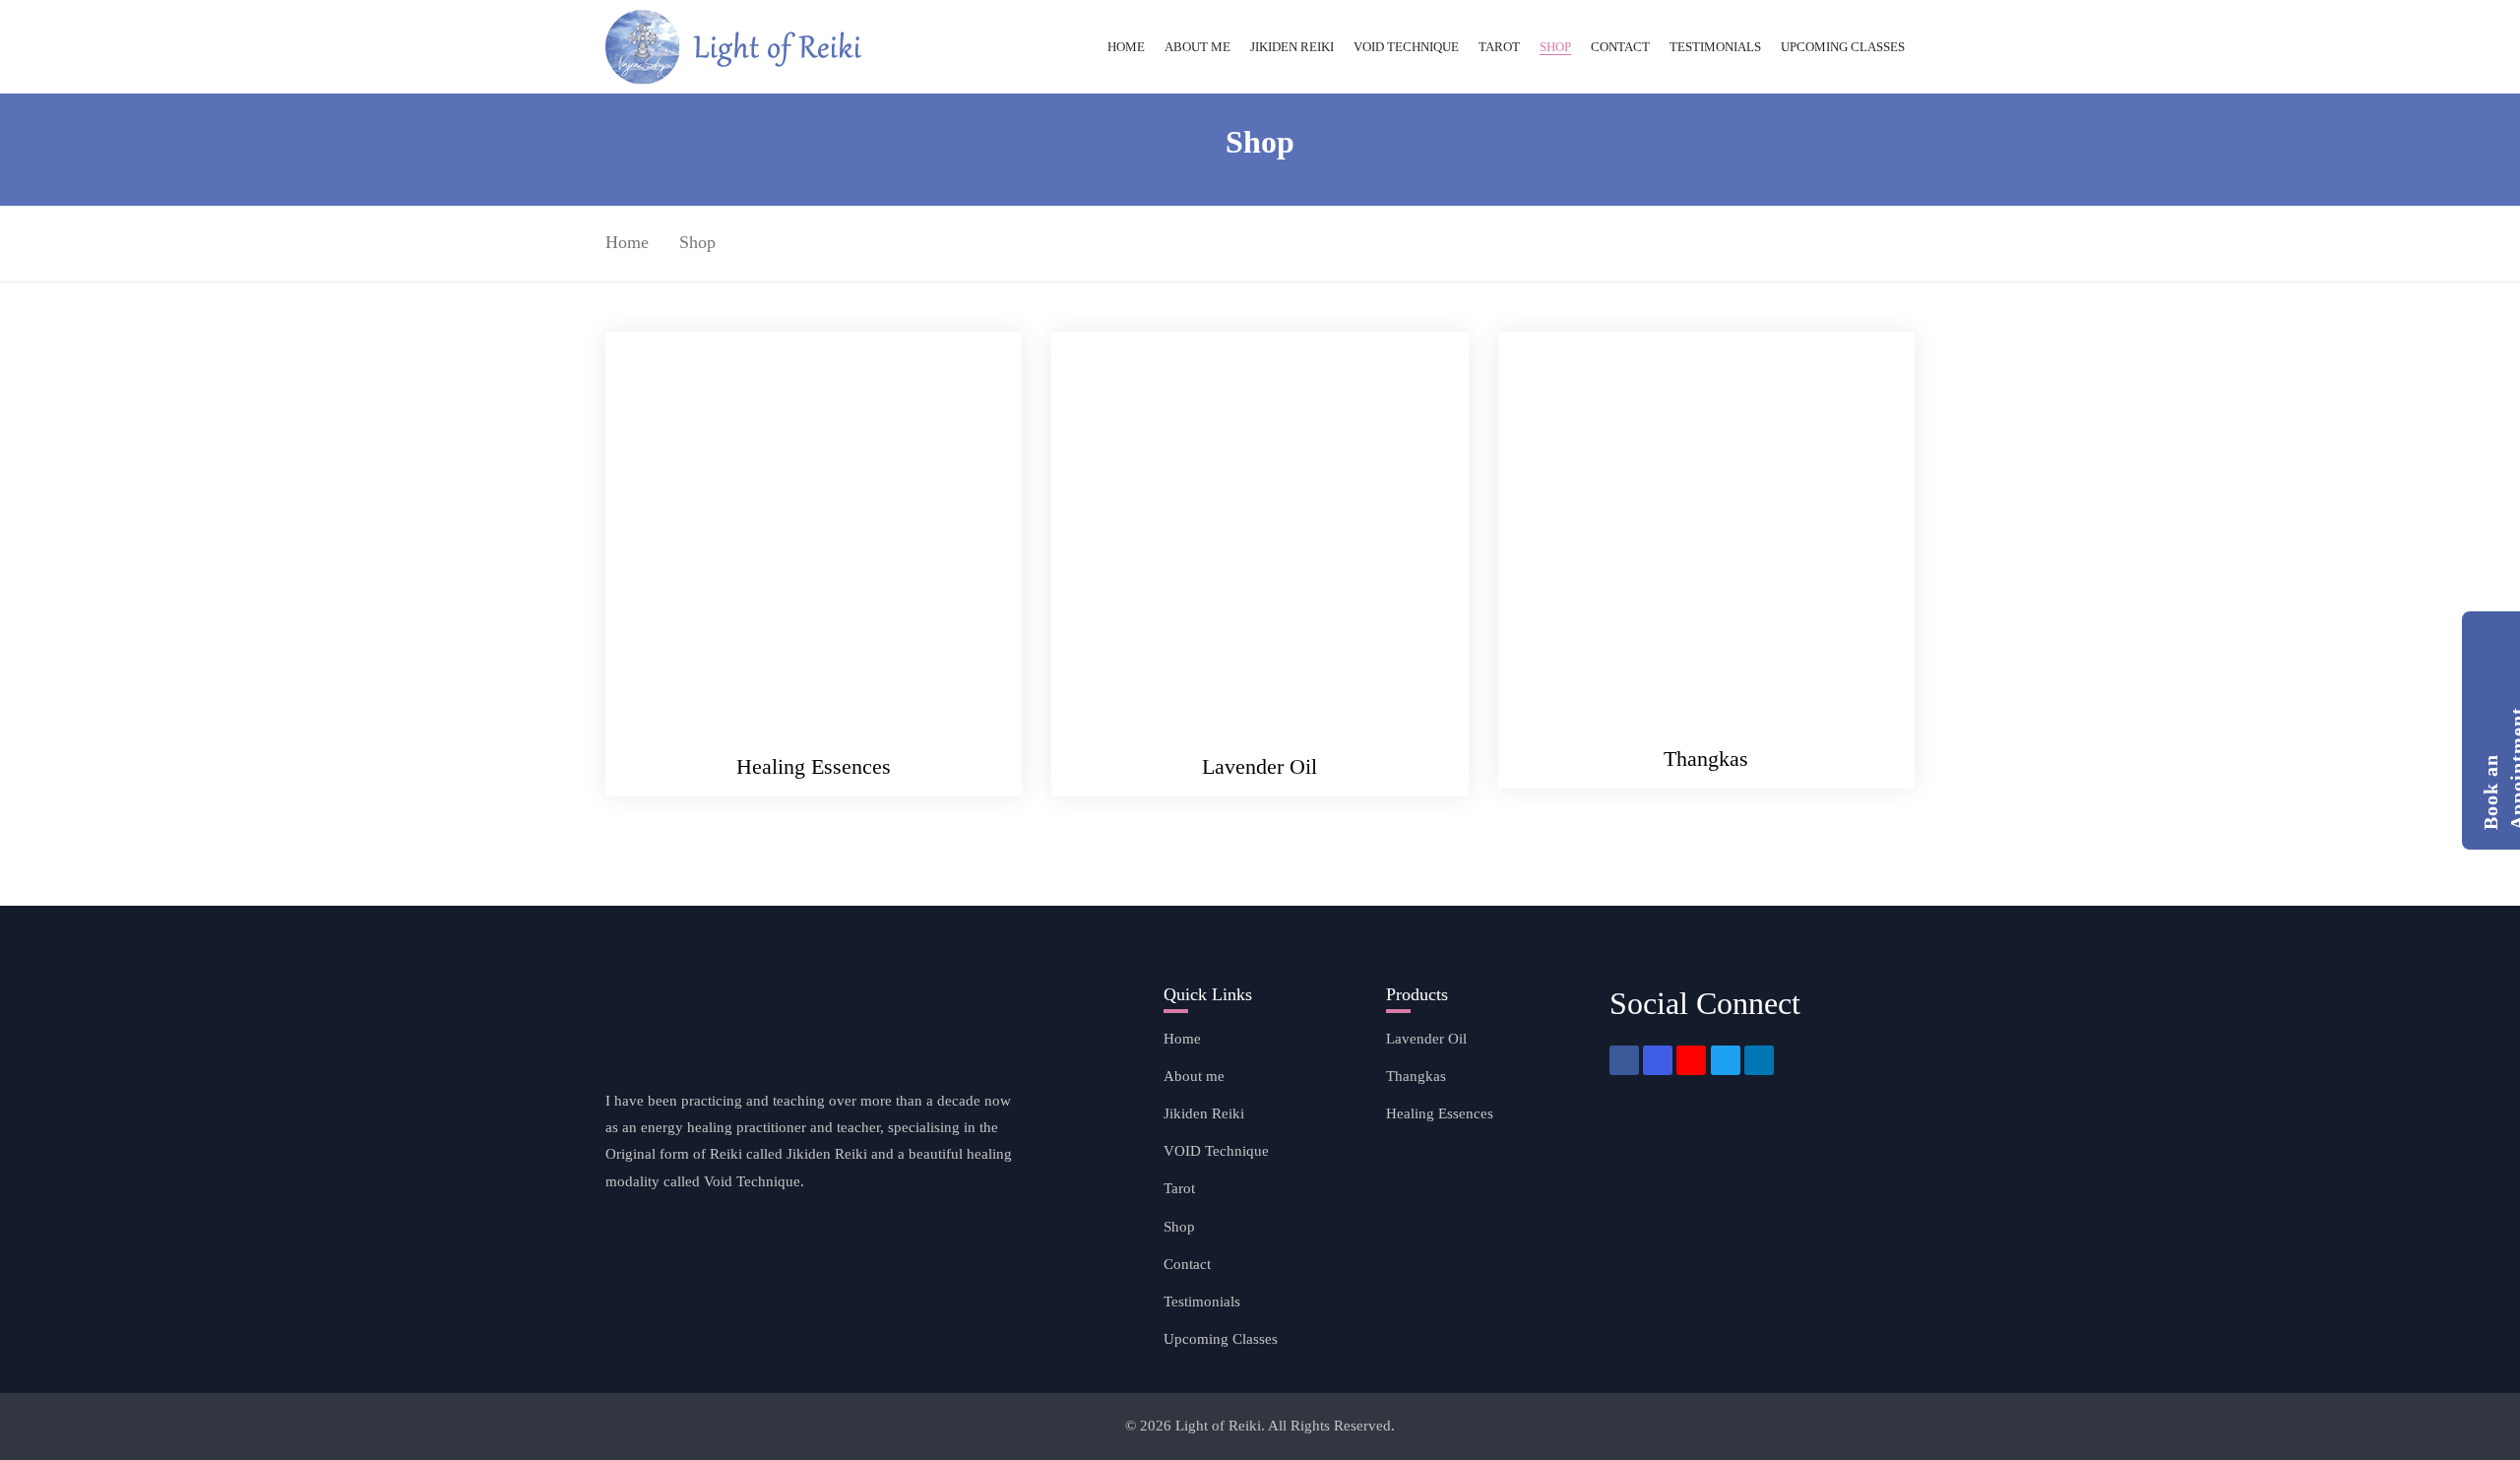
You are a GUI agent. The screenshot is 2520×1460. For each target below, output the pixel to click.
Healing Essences (814, 766)
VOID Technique (1216, 1151)
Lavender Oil (1260, 766)
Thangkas (1706, 759)
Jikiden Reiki (1204, 1113)
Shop (1179, 1227)
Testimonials (1202, 1301)
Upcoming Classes (1221, 1339)
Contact (1187, 1264)
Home (627, 242)
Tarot (1179, 1188)
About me (1194, 1076)
